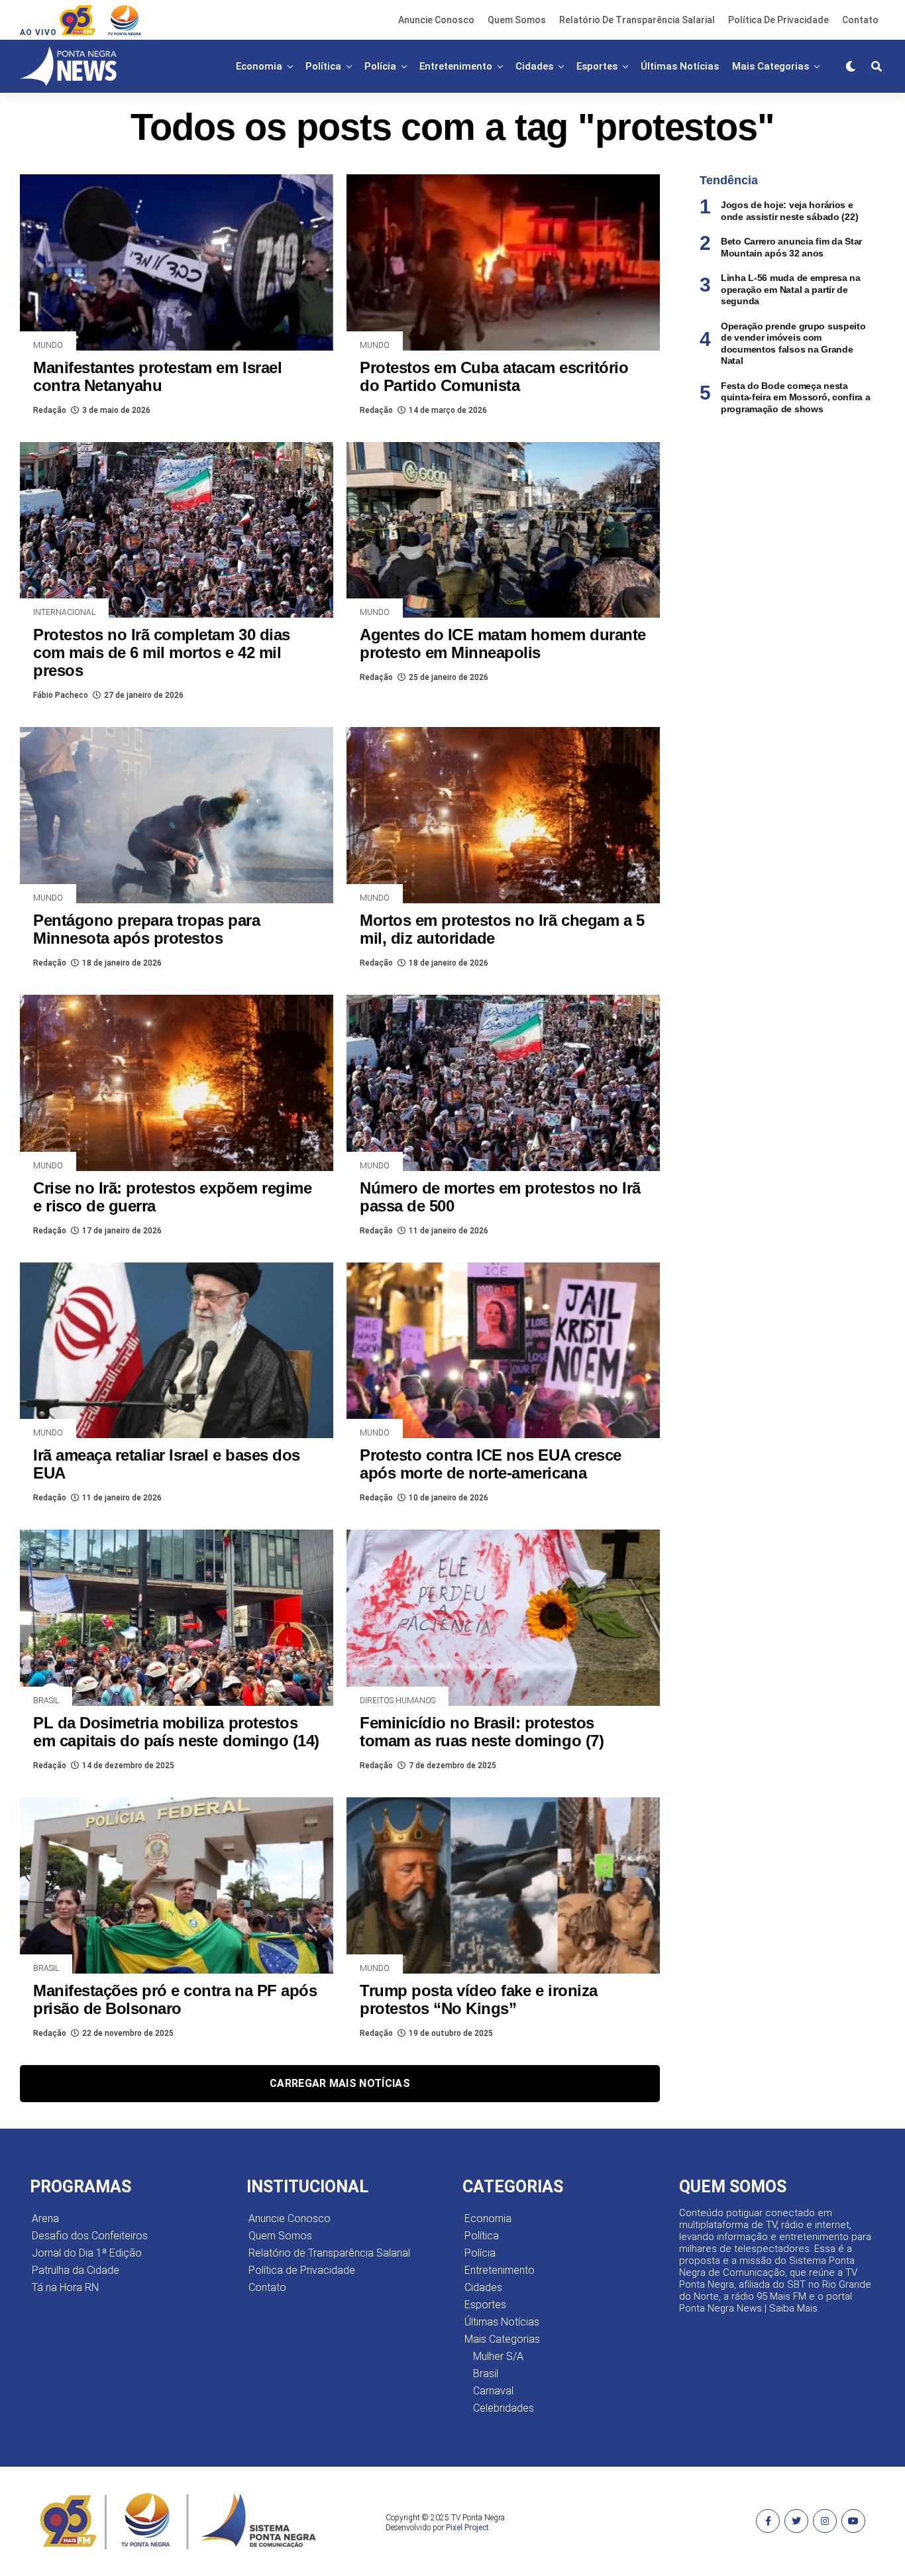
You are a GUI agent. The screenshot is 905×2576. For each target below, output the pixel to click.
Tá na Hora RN (65, 2287)
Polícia (380, 66)
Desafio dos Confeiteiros (90, 2236)
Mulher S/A (498, 2356)
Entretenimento (456, 66)
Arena (45, 2218)
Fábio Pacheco (61, 695)
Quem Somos (517, 20)
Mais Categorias (771, 66)
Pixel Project (467, 2528)
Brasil (486, 2374)
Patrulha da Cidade (76, 2270)
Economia (259, 66)
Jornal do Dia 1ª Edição (87, 2253)
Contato (860, 20)
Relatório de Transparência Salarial (637, 20)
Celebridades (504, 2408)
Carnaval (493, 2391)
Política (323, 66)
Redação (50, 410)
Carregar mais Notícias (340, 2083)
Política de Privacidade (778, 20)
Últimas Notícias (680, 66)
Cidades (534, 66)
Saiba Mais (793, 2308)
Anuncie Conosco (436, 20)
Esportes (597, 66)
